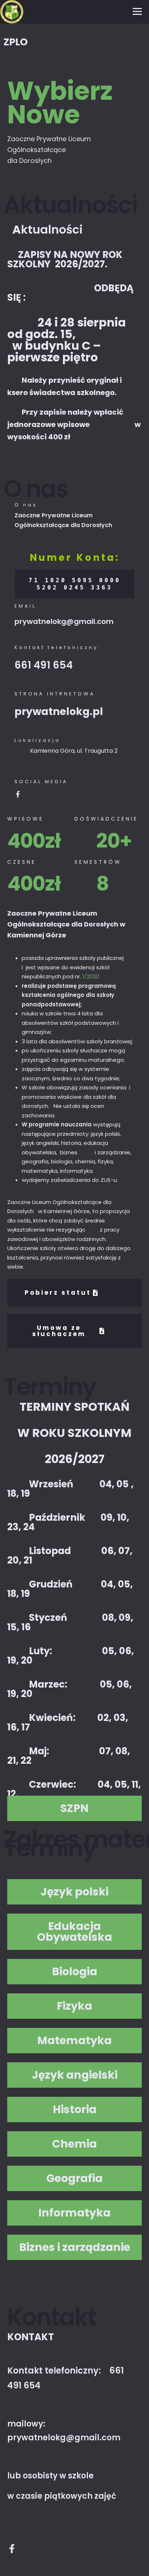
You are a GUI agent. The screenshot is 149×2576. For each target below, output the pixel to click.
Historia (75, 2109)
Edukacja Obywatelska (74, 1932)
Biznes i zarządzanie (75, 2247)
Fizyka (74, 2006)
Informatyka (74, 2213)
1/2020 (91, 976)
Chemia (74, 2144)
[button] (74, 1808)
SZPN (74, 1808)
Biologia (75, 1972)
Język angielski (75, 2075)
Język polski (74, 1892)
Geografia (74, 2178)
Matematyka (74, 2041)
